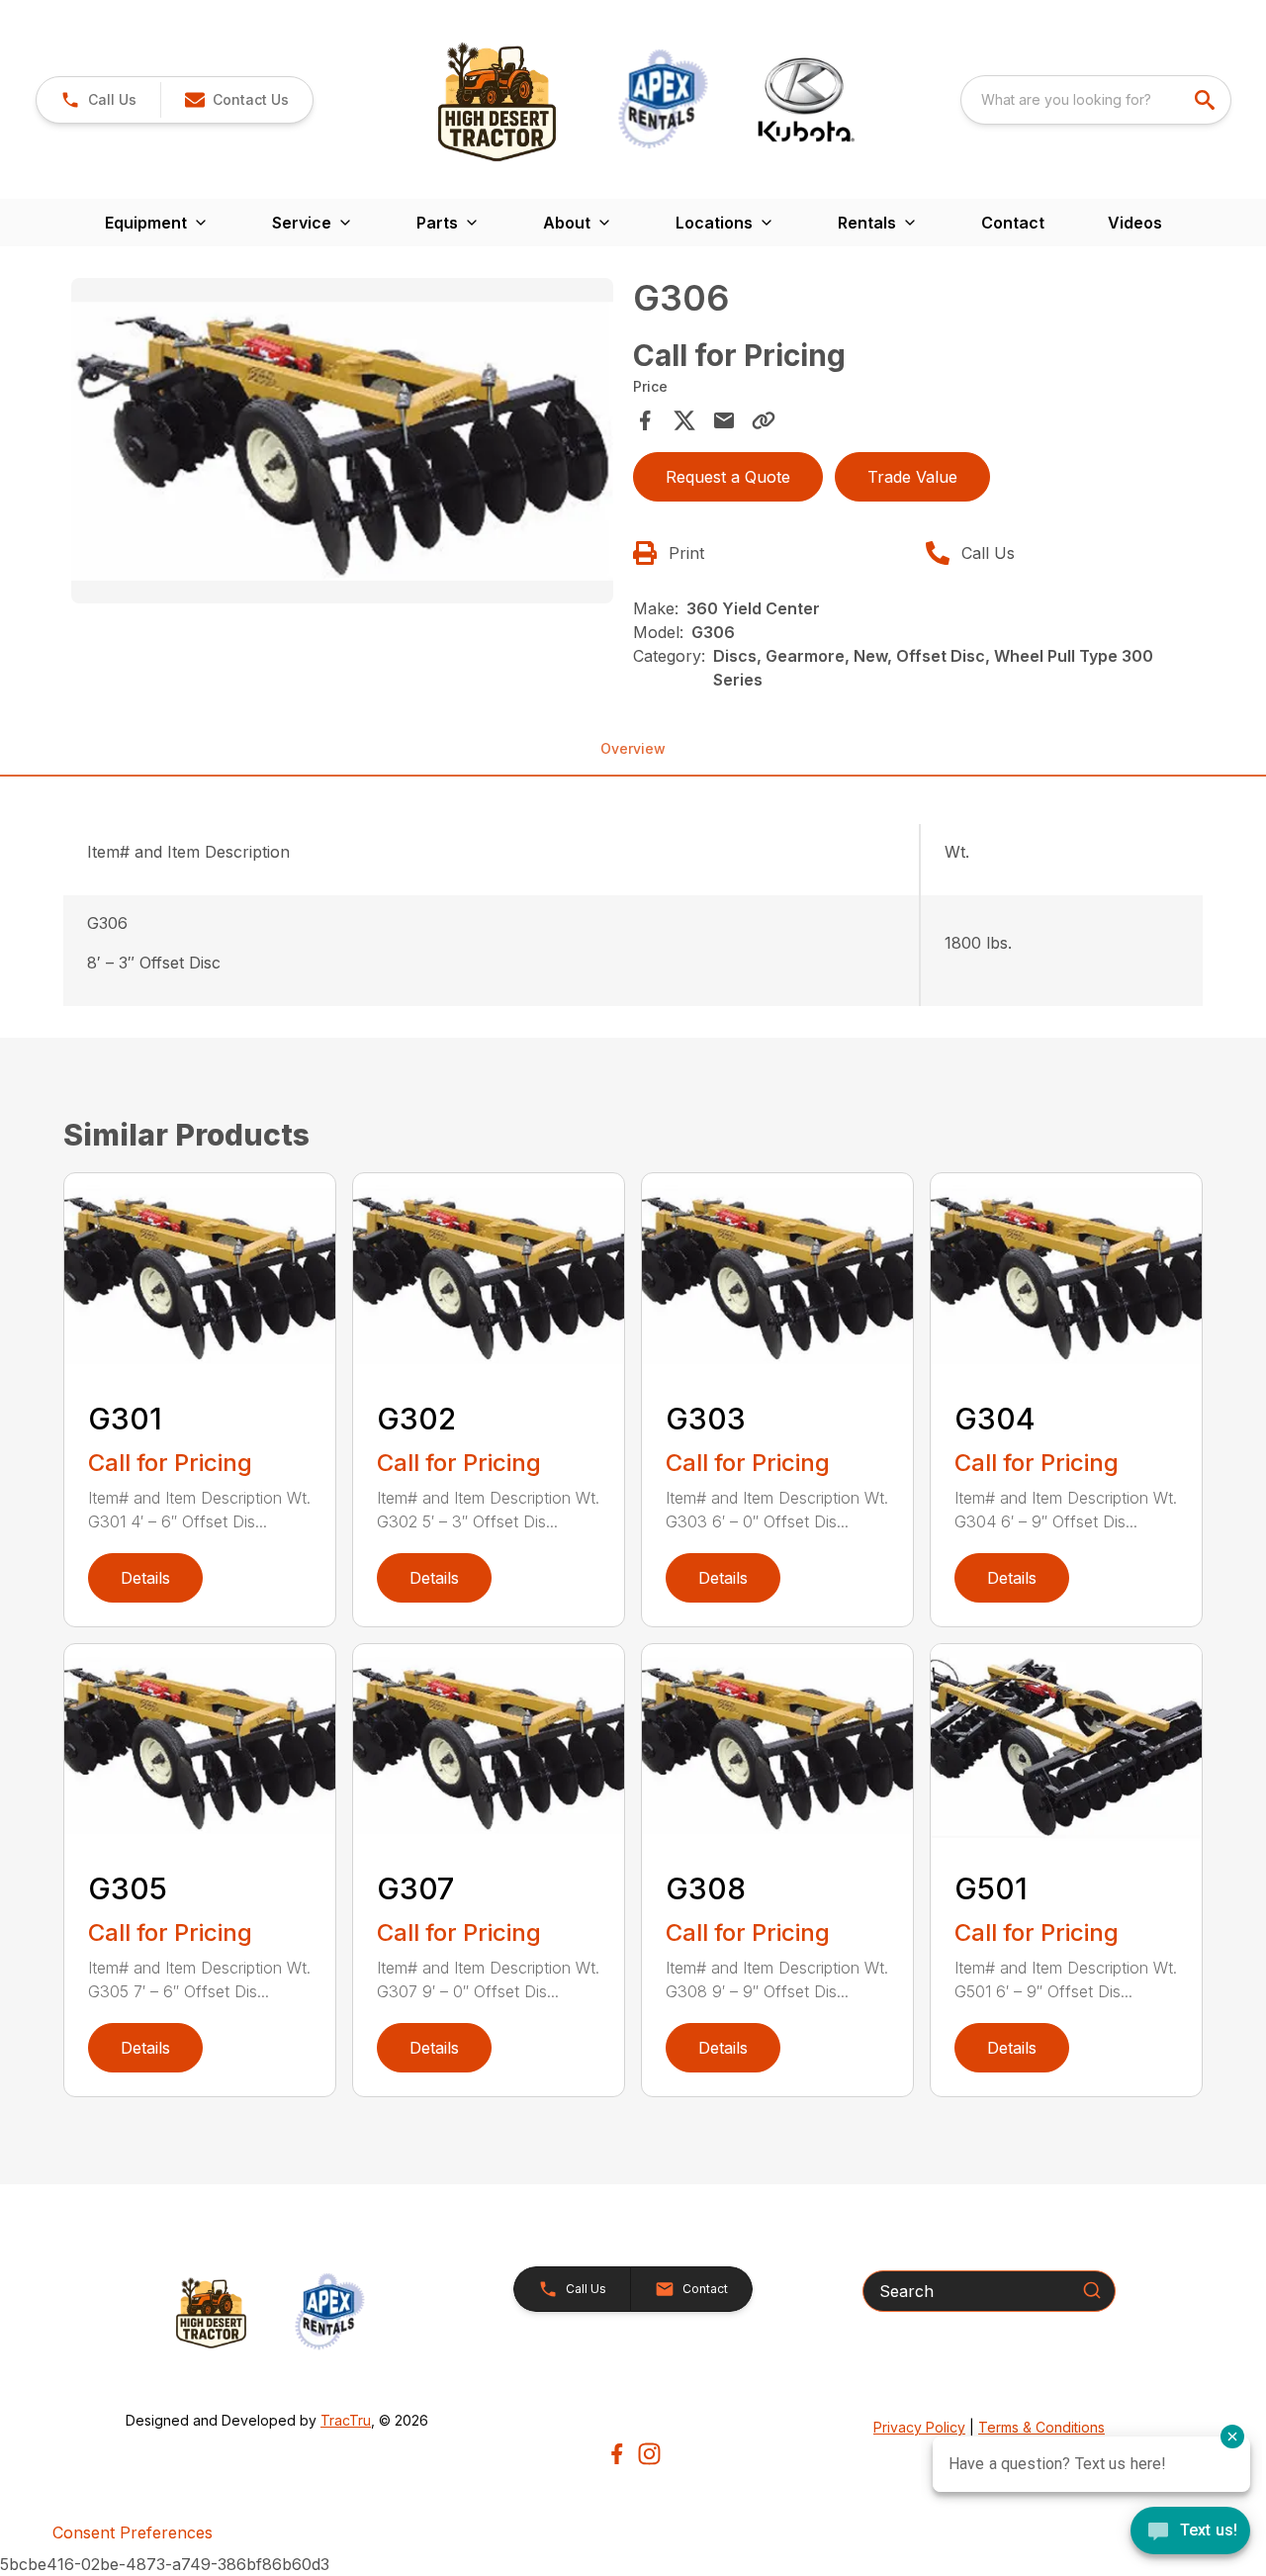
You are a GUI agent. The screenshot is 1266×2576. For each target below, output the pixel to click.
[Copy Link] (764, 420)
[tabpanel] (342, 444)
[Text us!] (1190, 2532)
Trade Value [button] (912, 477)
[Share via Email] (724, 420)
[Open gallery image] (342, 441)
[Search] (1092, 2290)
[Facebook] (617, 2454)
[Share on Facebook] (645, 420)
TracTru (346, 2420)
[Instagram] (649, 2454)
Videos (1135, 223)
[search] (1207, 100)
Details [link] (145, 1578)
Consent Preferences (133, 2532)
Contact (1013, 223)
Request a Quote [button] (728, 477)
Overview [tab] (633, 748)
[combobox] (1096, 100)
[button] (98, 100)
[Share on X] (684, 420)
